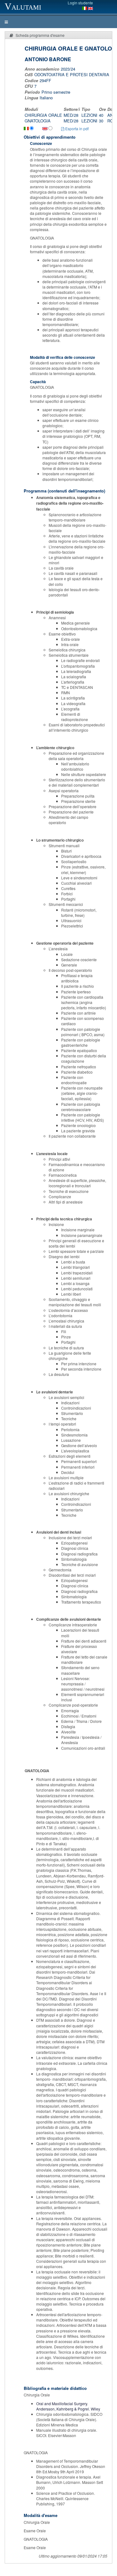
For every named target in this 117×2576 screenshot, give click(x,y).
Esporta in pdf (76, 129)
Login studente (80, 3)
